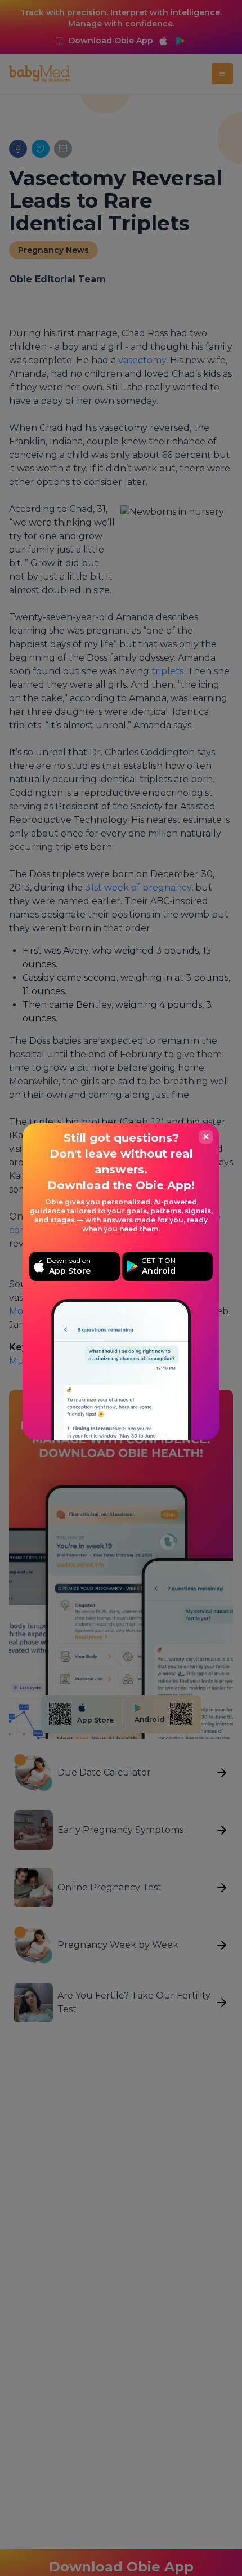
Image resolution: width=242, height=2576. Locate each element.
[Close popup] (206, 1137)
